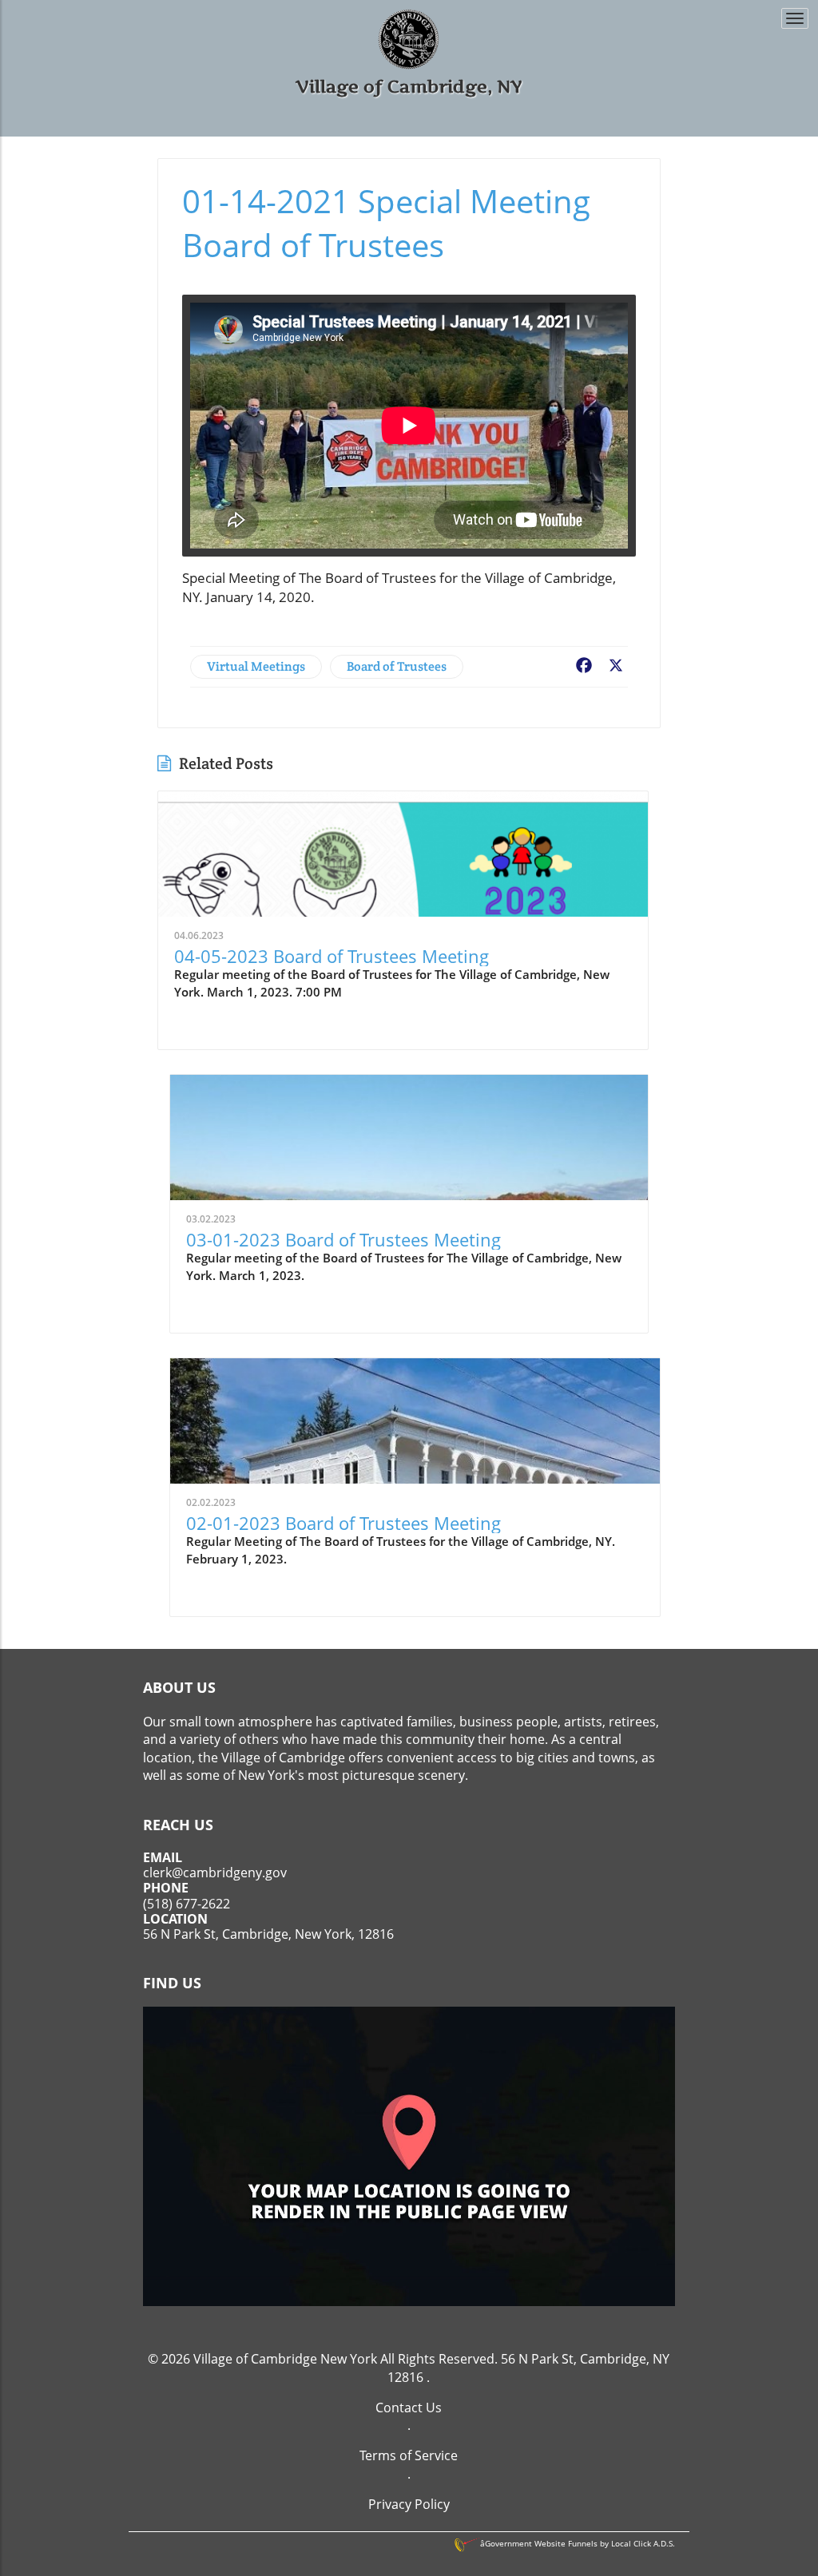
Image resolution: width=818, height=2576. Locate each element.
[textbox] (409, 86)
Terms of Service (409, 2455)
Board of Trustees (397, 666)
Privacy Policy (409, 2504)
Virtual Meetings (256, 666)
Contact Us (409, 2408)
